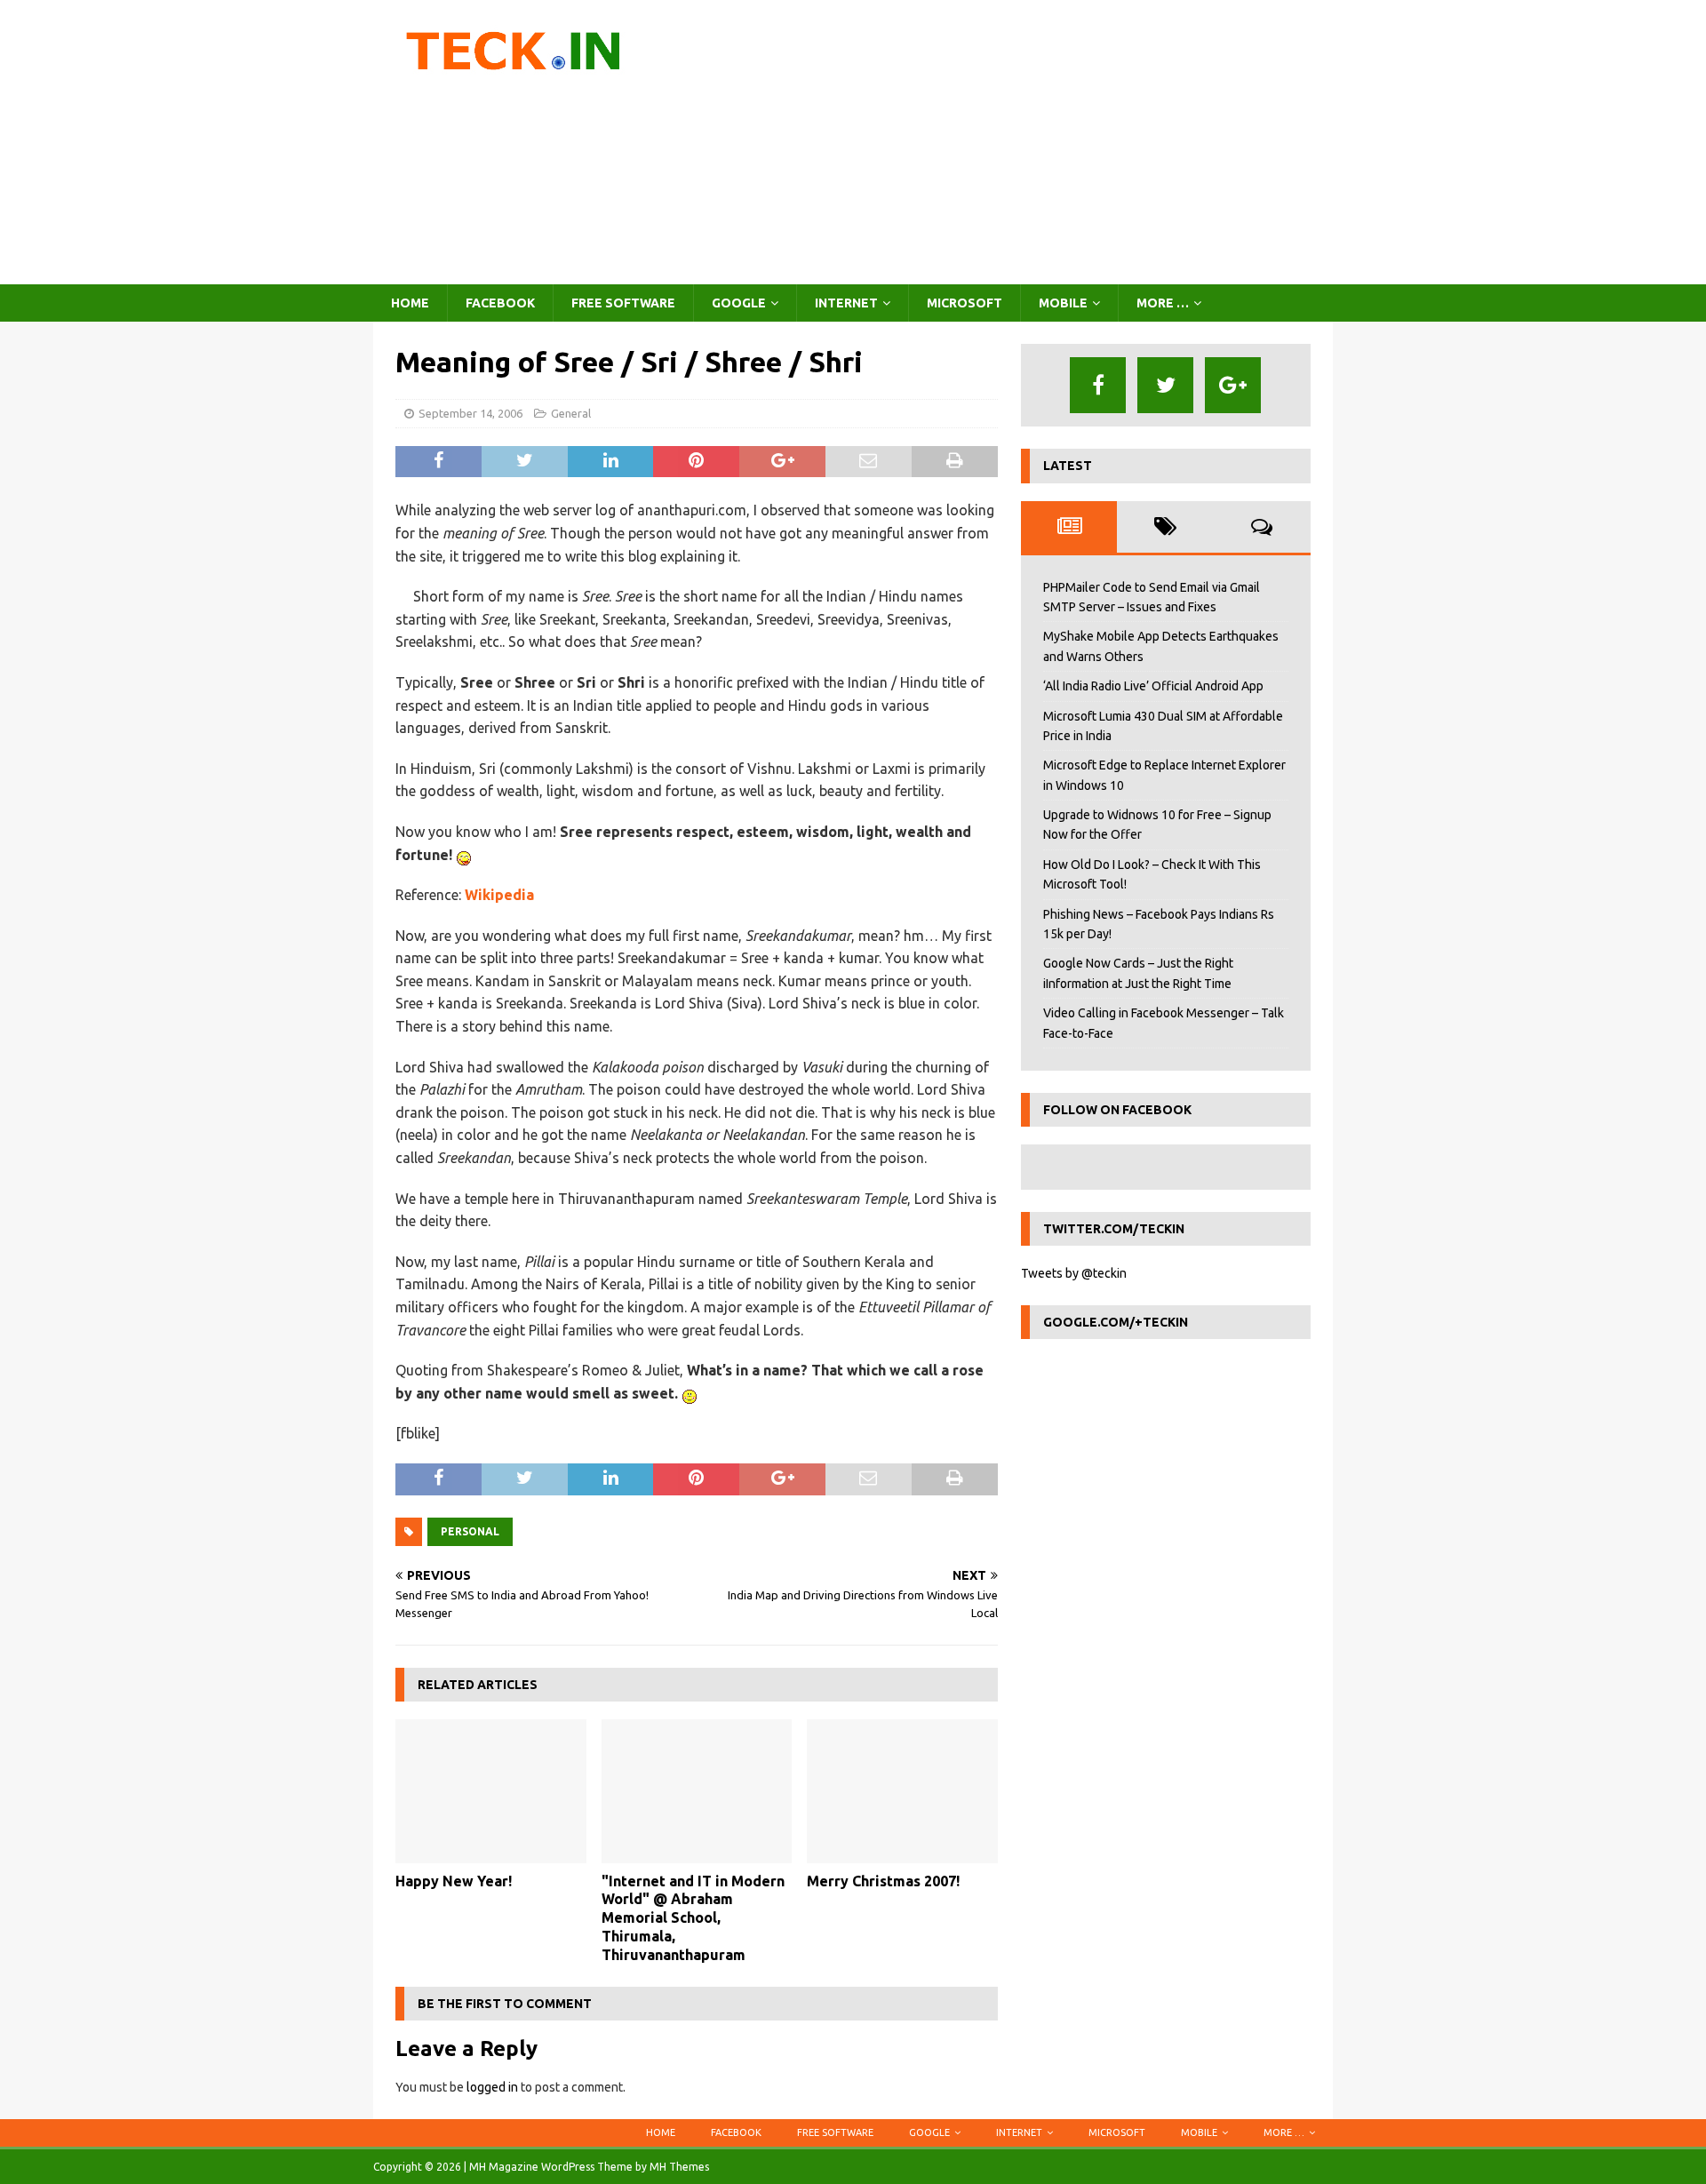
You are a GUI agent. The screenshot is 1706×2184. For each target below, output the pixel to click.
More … (1163, 303)
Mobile (1063, 303)
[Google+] (1233, 385)
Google (739, 303)
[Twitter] (1165, 385)
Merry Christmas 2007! (883, 1881)
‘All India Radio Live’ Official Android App (1153, 686)
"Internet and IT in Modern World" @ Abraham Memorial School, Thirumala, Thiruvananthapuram (693, 1918)
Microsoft (965, 303)
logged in (492, 2087)
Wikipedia (499, 895)
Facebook (500, 303)
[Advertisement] (1008, 142)
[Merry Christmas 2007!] (902, 1791)
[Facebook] (1098, 385)
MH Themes (679, 2167)
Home (410, 303)
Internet (846, 303)
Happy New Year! (454, 1881)
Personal (470, 1531)
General (571, 413)
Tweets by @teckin (1074, 1273)
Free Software (623, 303)
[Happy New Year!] (491, 1791)
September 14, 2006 (470, 413)
